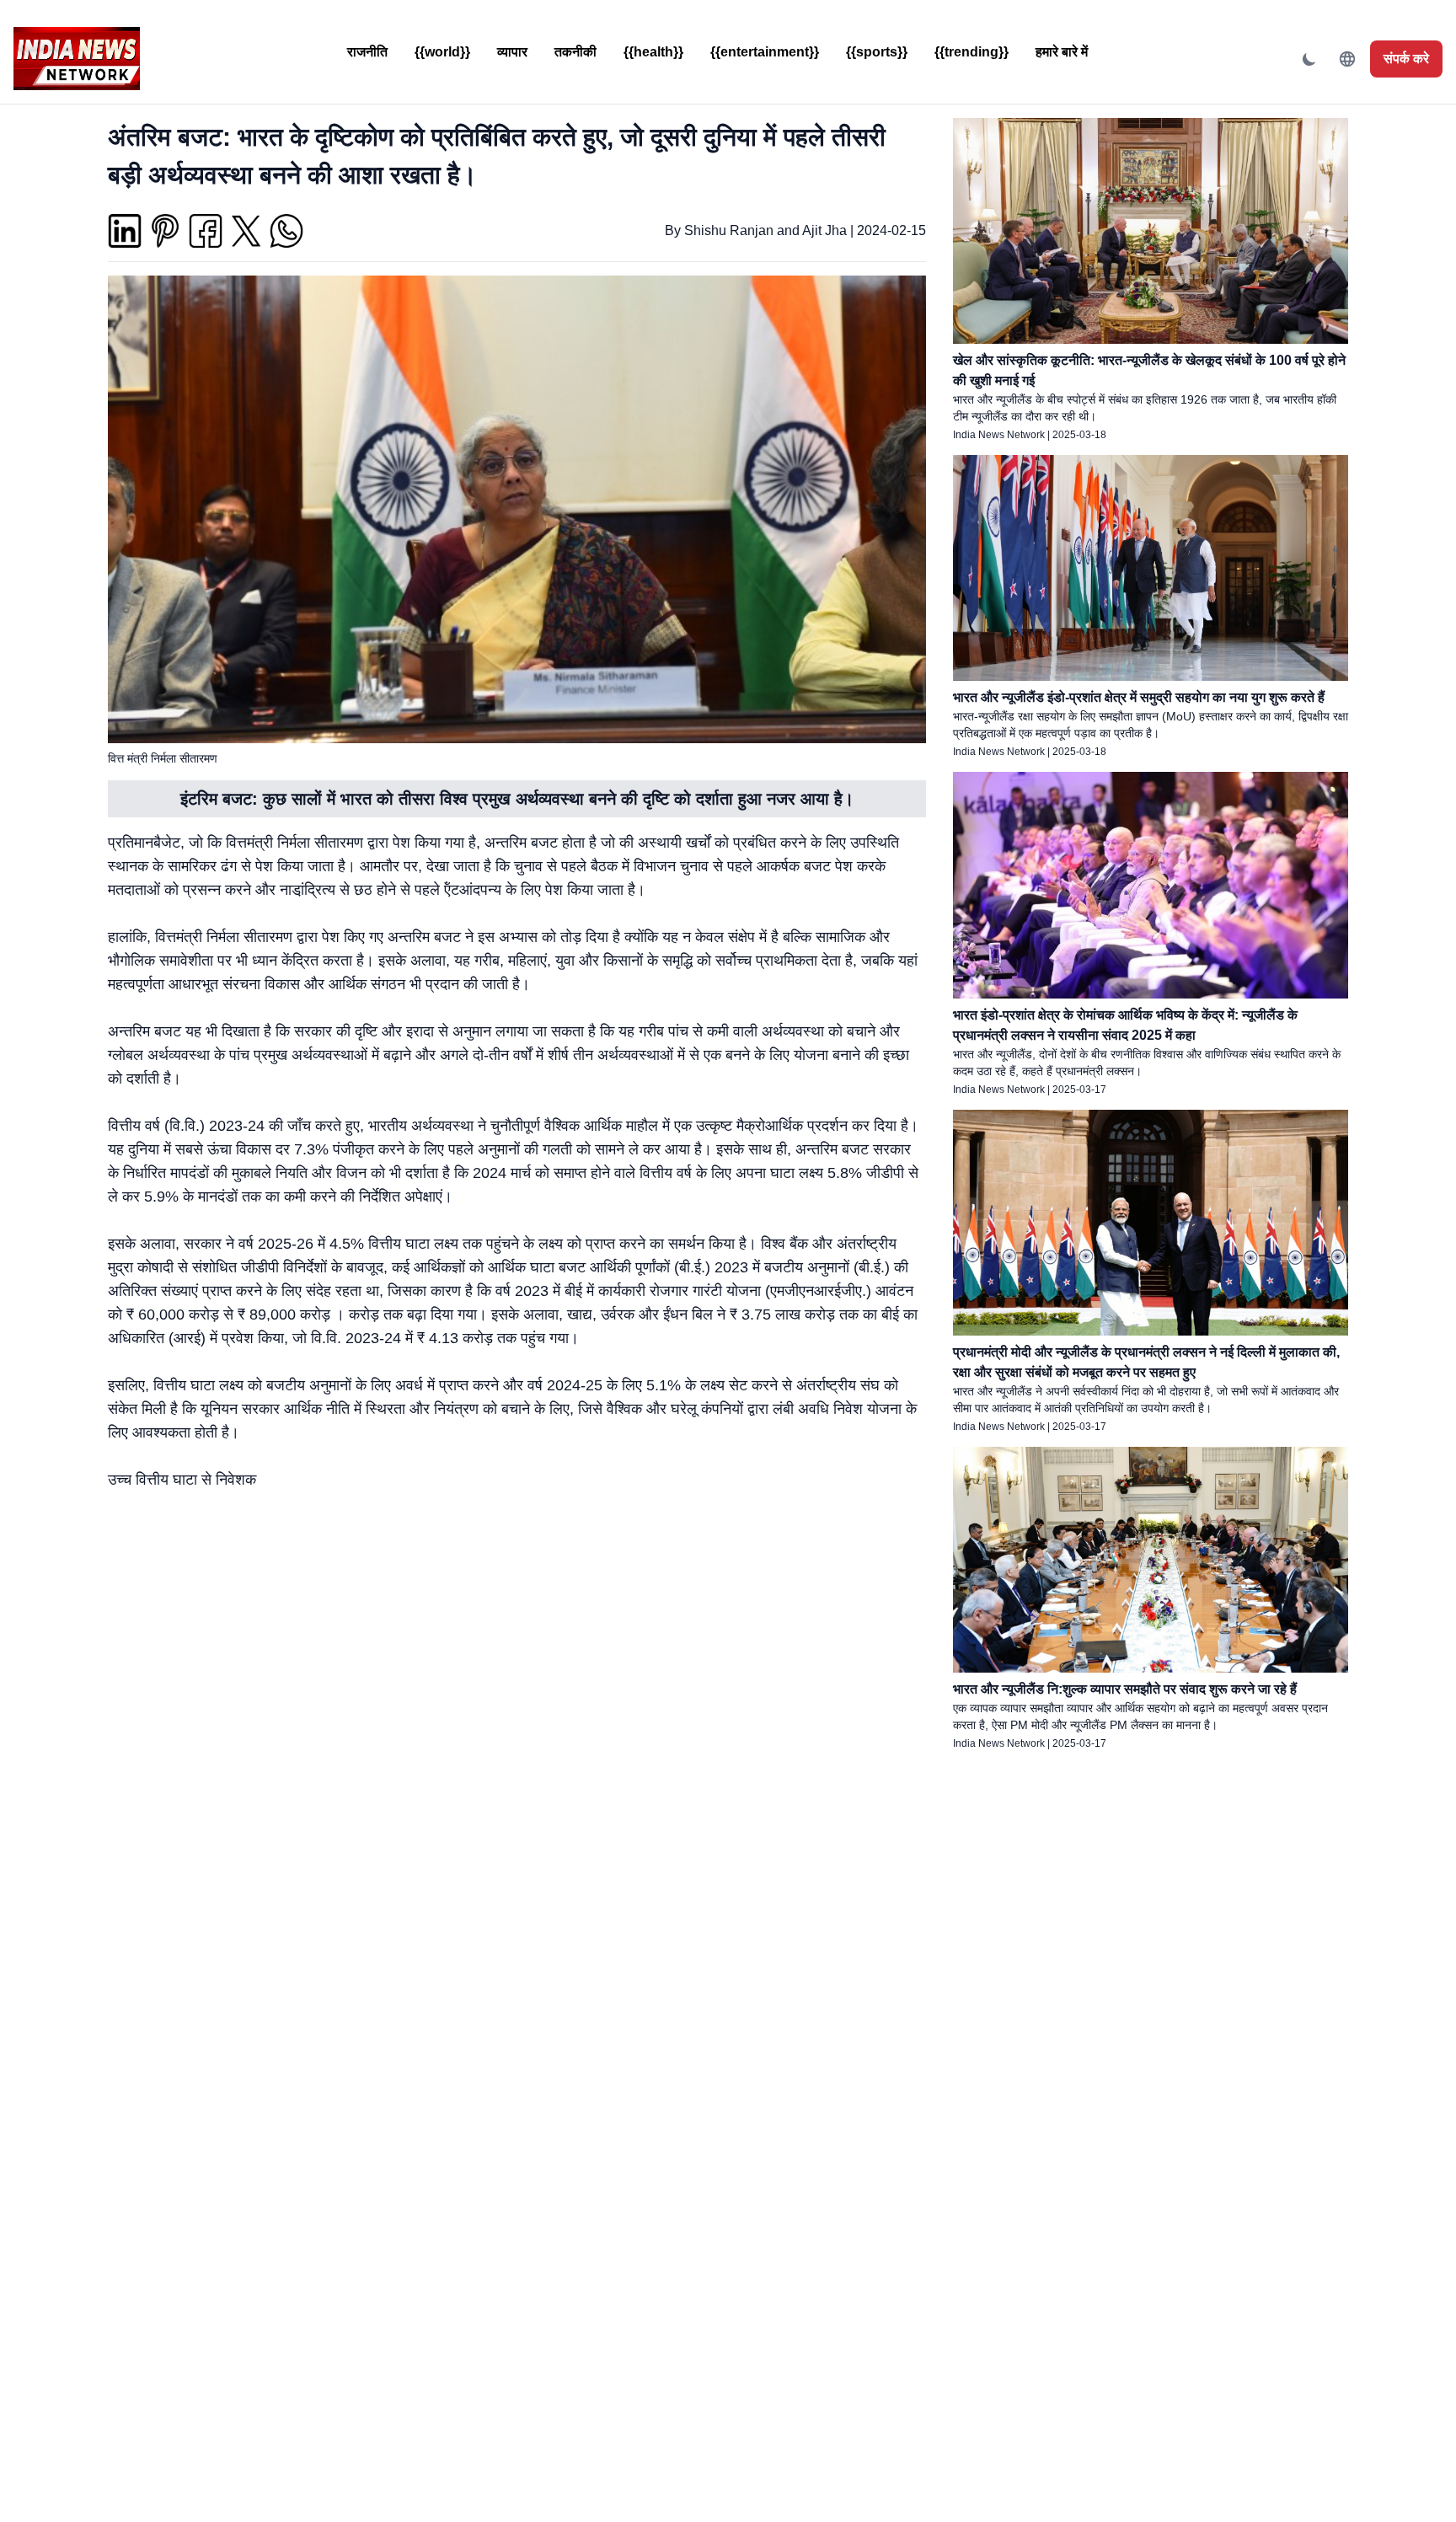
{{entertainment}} (765, 52)
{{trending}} (972, 52)
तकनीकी (575, 52)
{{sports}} (877, 52)
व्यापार (512, 52)
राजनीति (367, 52)
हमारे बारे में (1062, 52)
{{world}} (442, 52)
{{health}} (653, 52)
